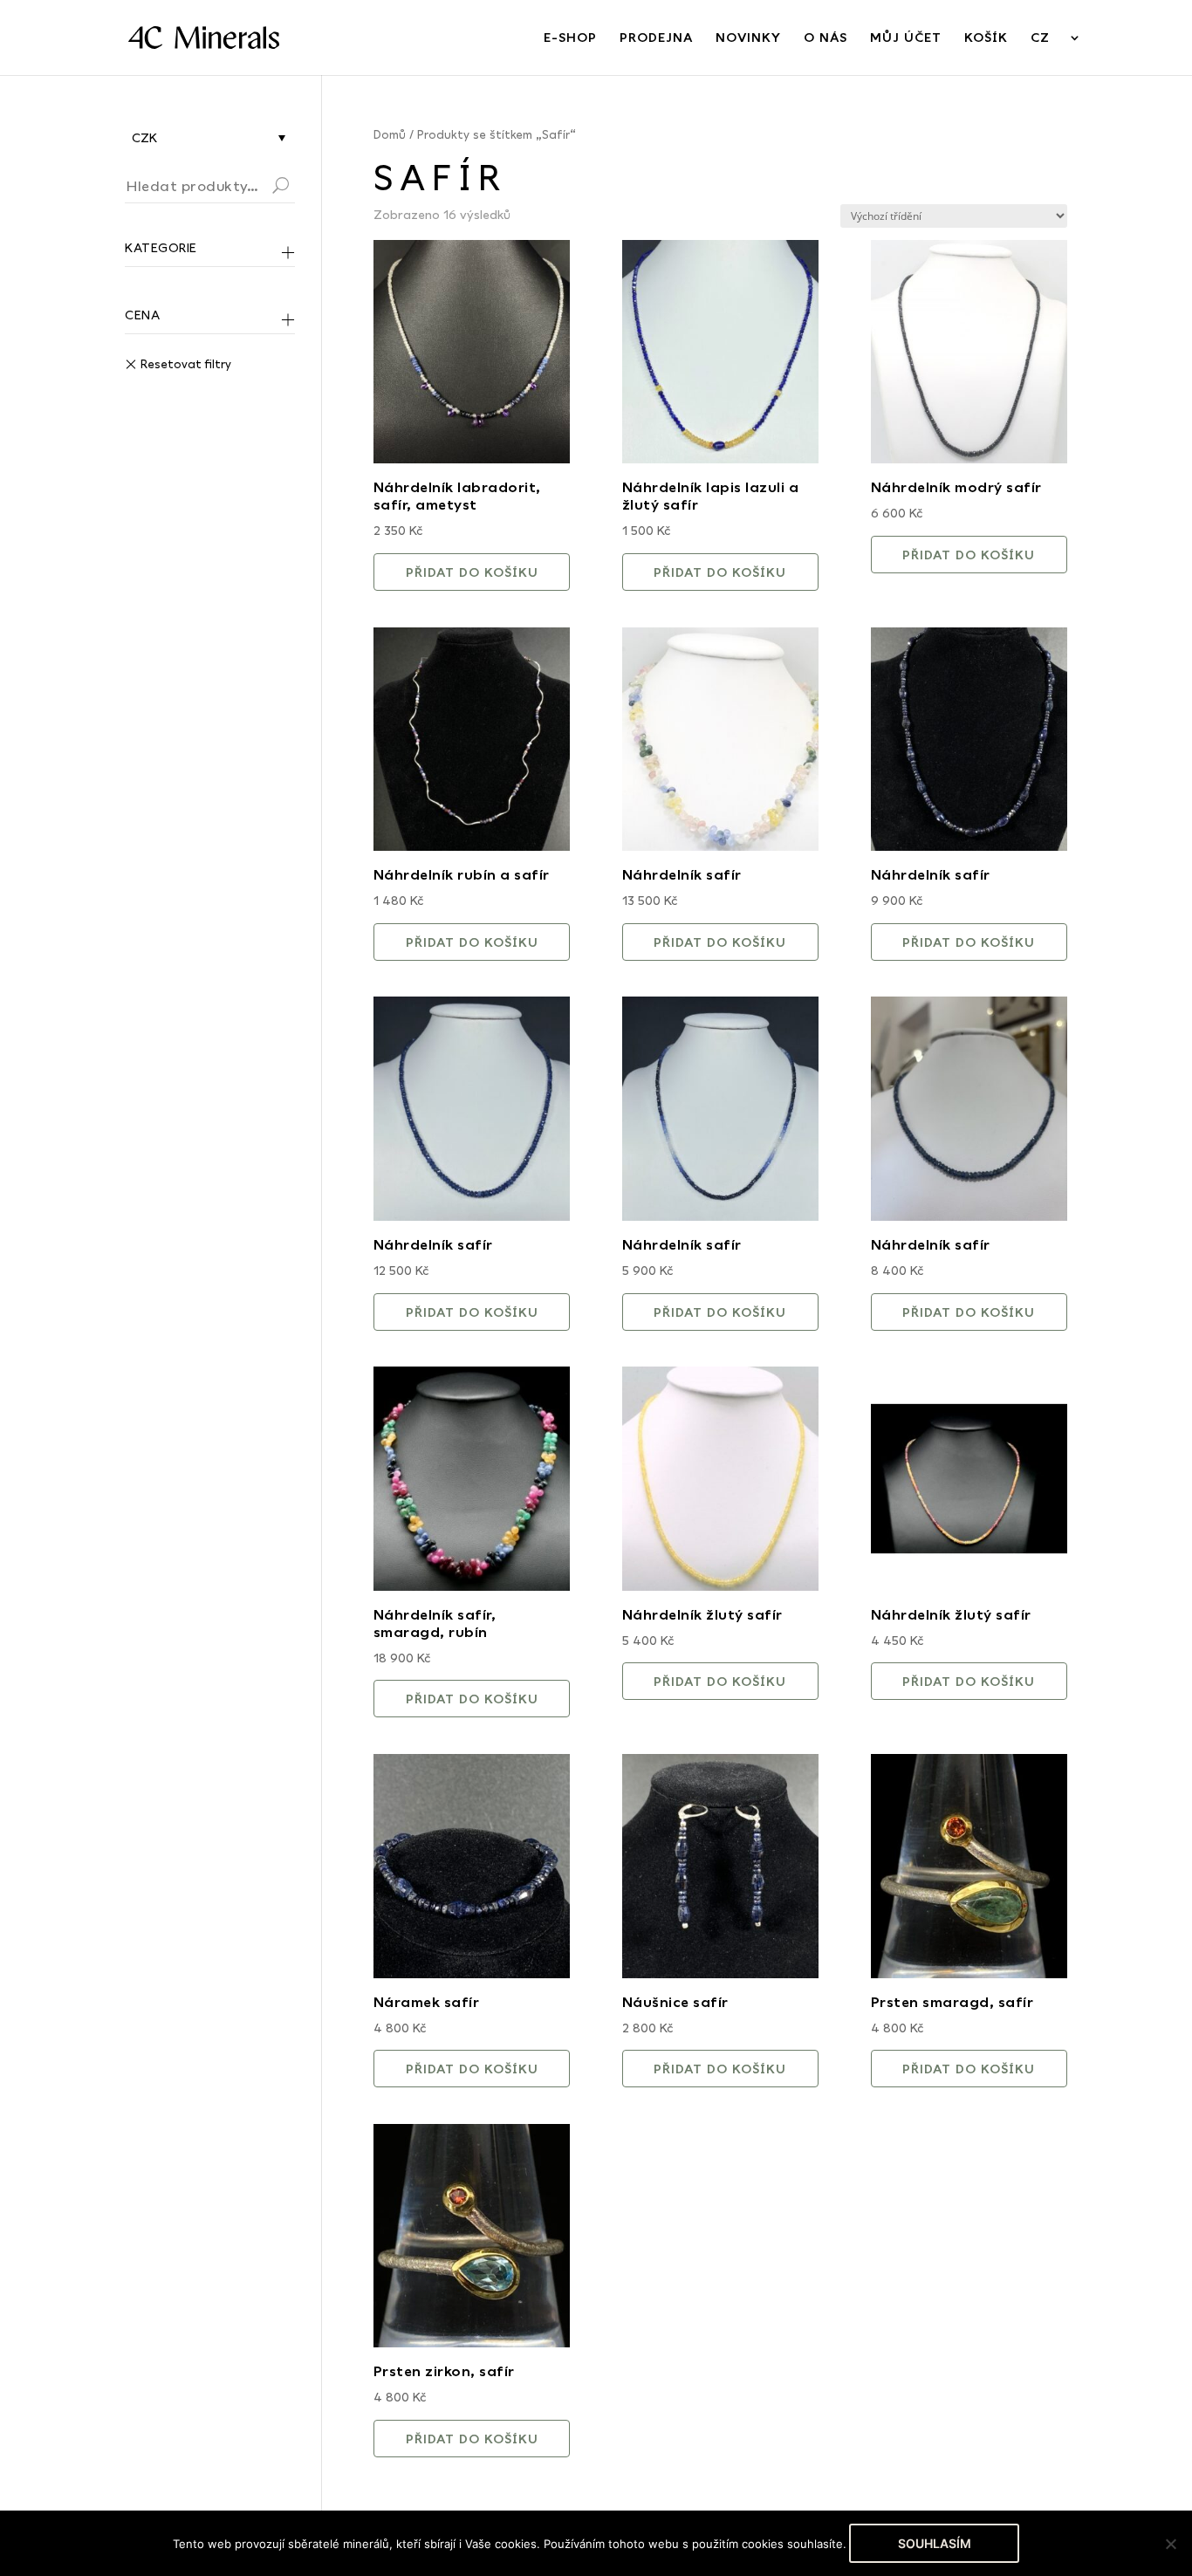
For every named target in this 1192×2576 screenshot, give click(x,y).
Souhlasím (935, 2543)
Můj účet (906, 38)
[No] (1170, 2544)
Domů (390, 134)
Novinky (748, 38)
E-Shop (570, 38)
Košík (986, 38)
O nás (825, 38)
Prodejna (656, 38)
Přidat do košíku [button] (472, 572)
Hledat (302, 188)
